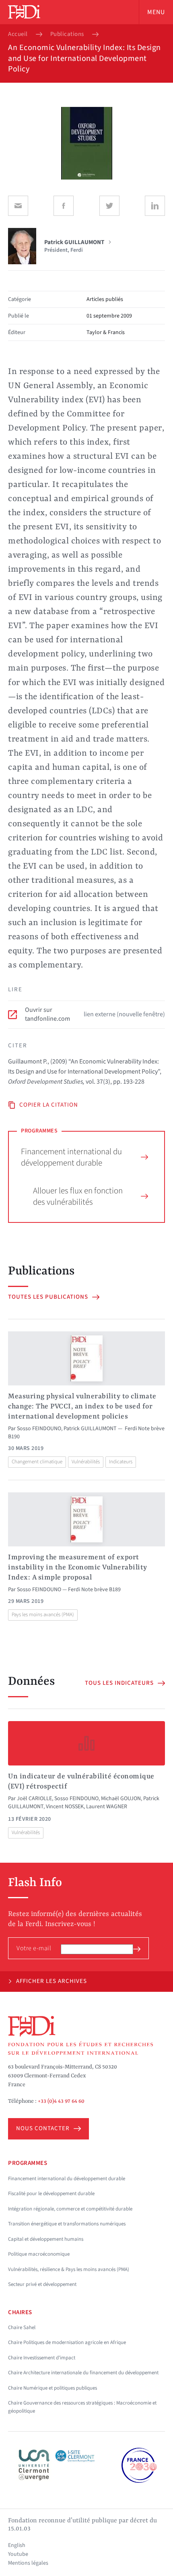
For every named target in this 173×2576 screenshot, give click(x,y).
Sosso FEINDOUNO (39, 1429)
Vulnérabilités (86, 1462)
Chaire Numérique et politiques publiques (53, 2388)
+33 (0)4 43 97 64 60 (61, 2101)
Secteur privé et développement (42, 2284)
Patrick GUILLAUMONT (90, 1429)
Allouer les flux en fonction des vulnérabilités (78, 1196)
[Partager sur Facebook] (64, 206)
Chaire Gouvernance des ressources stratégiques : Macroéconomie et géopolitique (82, 2407)
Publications (67, 34)
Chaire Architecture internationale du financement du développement (83, 2373)
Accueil (18, 34)
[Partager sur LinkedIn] (155, 206)
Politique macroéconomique (39, 2254)
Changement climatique (37, 1462)
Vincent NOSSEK (65, 1807)
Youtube (18, 2554)
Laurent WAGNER (107, 1807)
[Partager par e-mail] (18, 206)
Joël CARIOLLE (34, 1799)
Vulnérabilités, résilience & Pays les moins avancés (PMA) (69, 2269)
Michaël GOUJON (121, 1799)
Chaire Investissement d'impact (42, 2358)
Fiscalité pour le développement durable (51, 2194)
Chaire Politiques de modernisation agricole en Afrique (67, 2342)
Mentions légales (28, 2563)
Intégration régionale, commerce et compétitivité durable (70, 2209)
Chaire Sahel (22, 2327)
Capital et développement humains (46, 2239)
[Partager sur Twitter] (109, 206)
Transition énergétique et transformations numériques (67, 2224)
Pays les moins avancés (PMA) (43, 1615)
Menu (156, 12)
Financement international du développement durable (71, 1157)
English (17, 2545)
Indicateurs (121, 1462)
